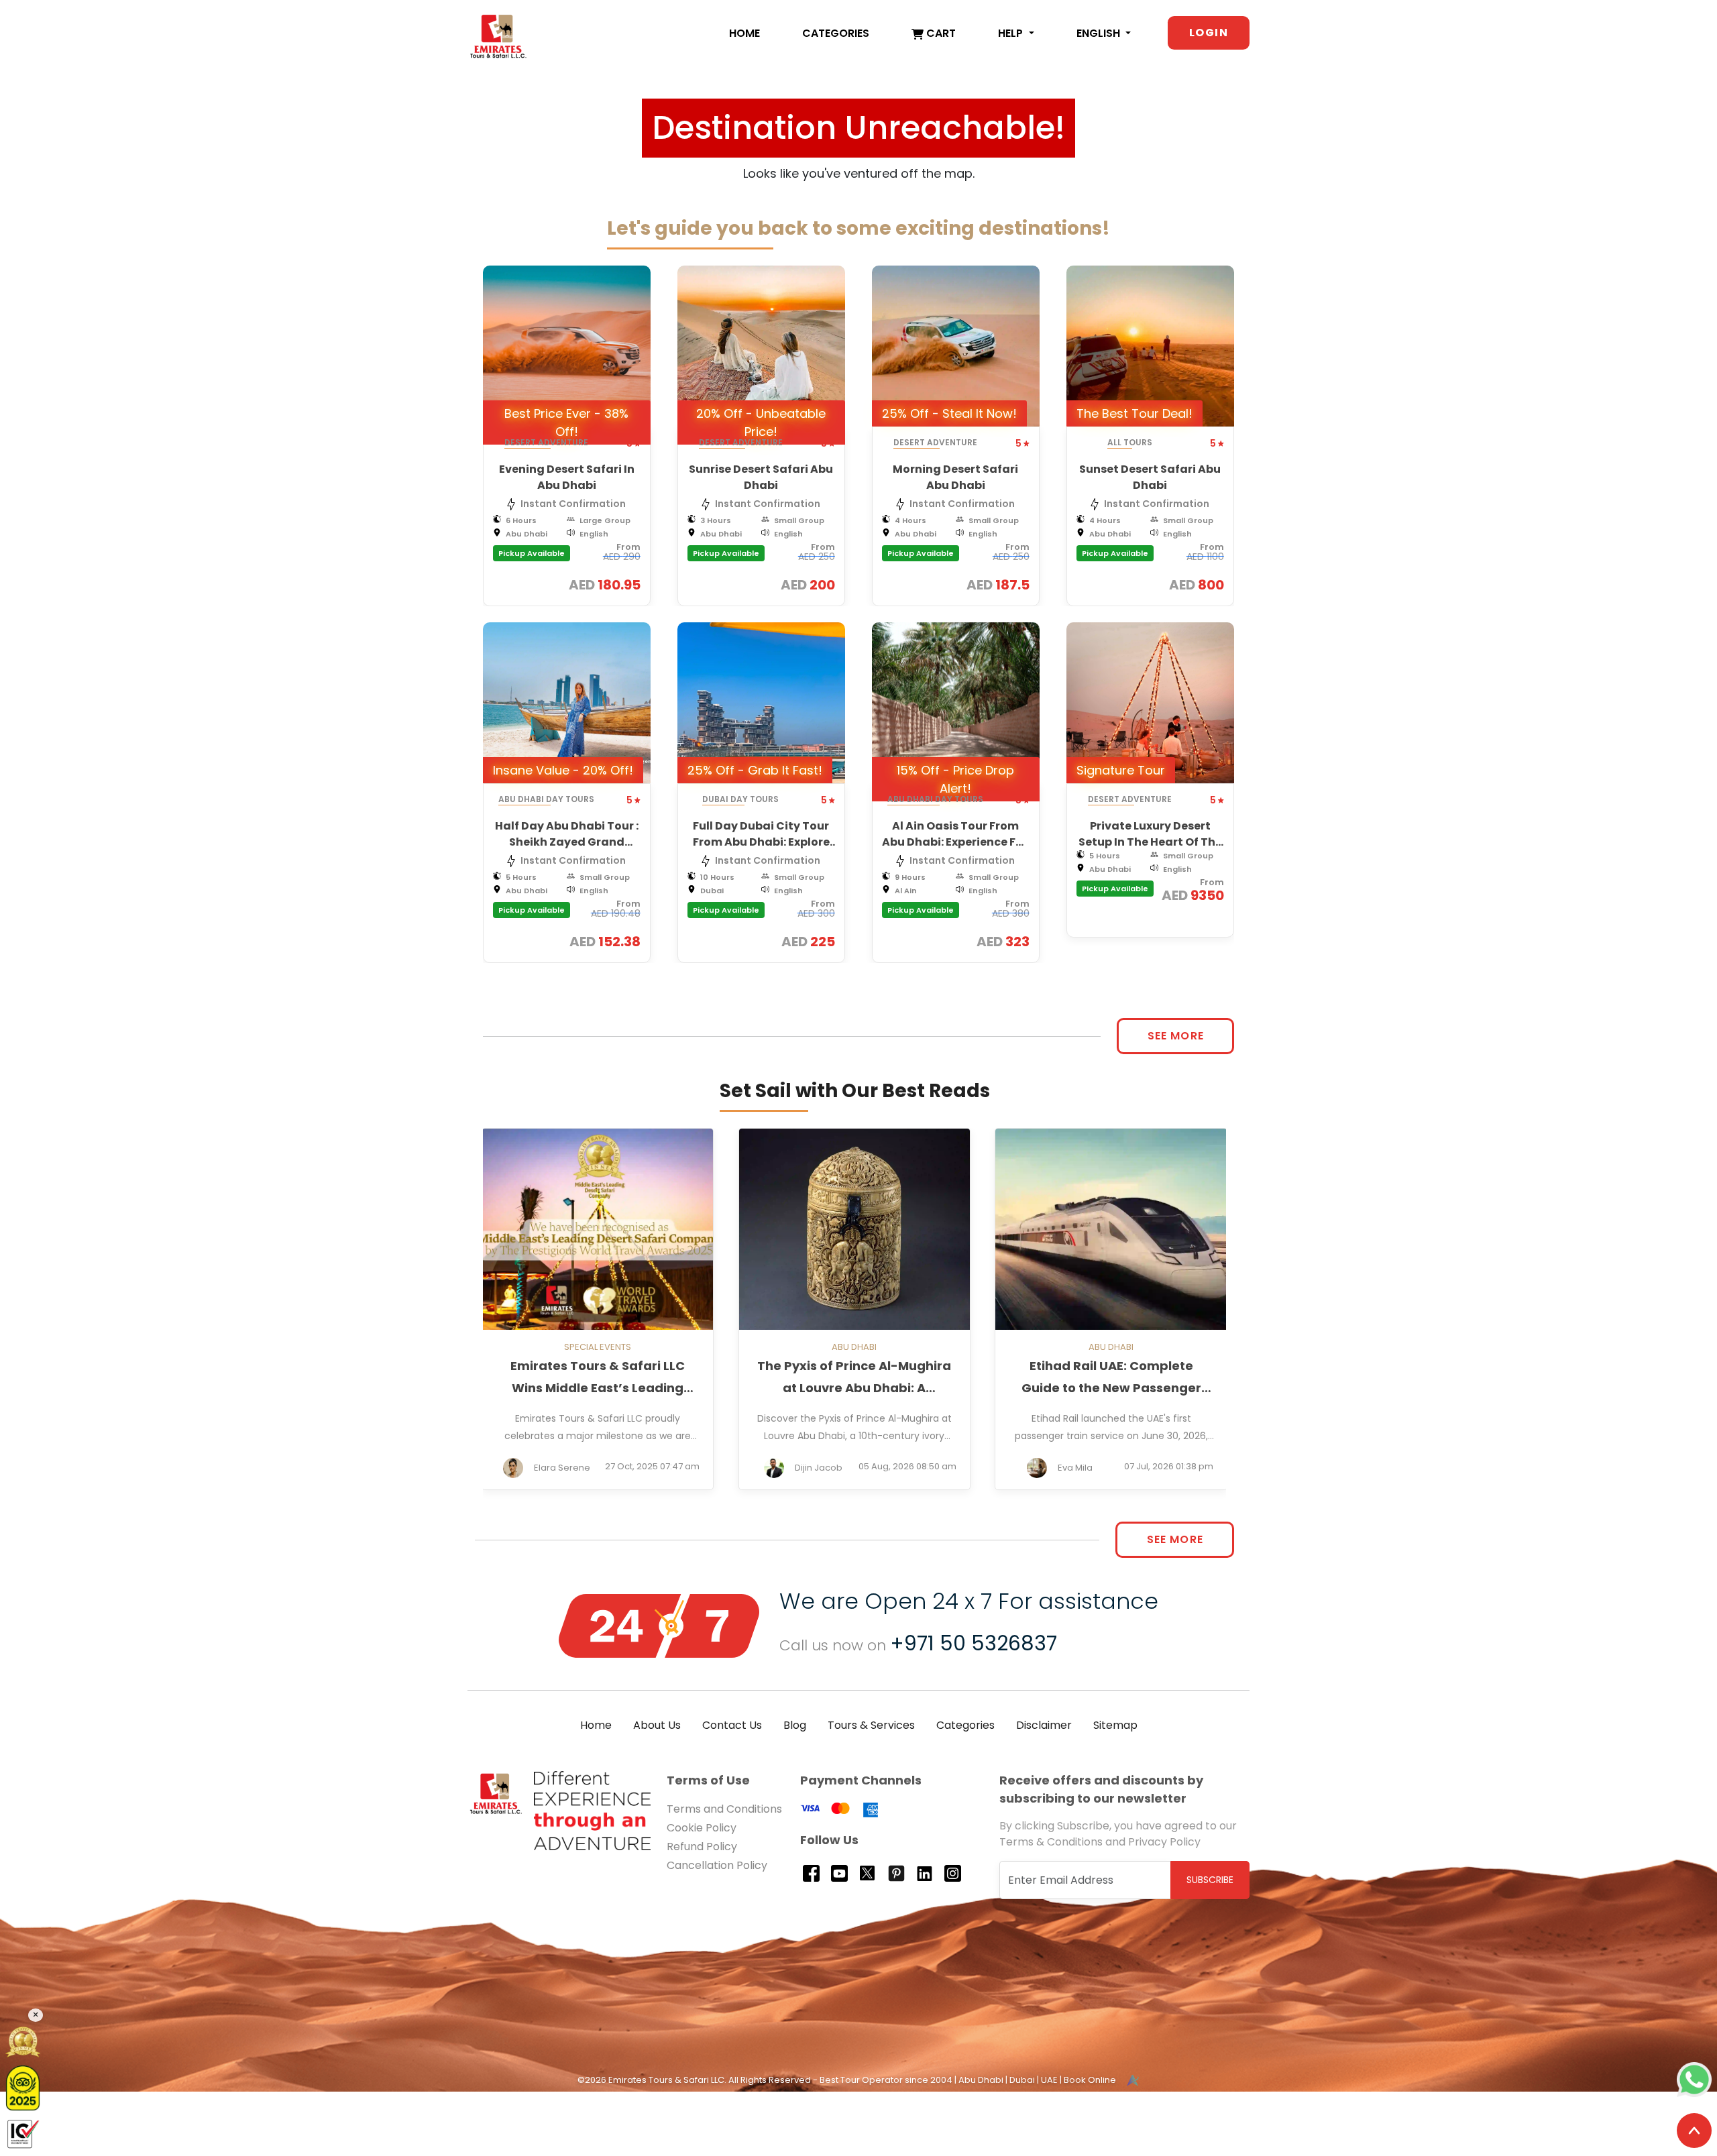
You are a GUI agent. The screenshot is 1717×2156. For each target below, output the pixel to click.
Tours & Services (871, 1725)
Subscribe (1210, 1880)
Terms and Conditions (724, 1809)
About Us (657, 1725)
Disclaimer (1044, 1725)
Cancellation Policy (717, 1865)
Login (1209, 33)
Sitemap (1115, 1725)
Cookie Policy (702, 1828)
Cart (940, 33)
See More (1176, 1036)
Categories (836, 33)
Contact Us (732, 1725)
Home (744, 33)
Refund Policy (702, 1847)
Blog (795, 1725)
